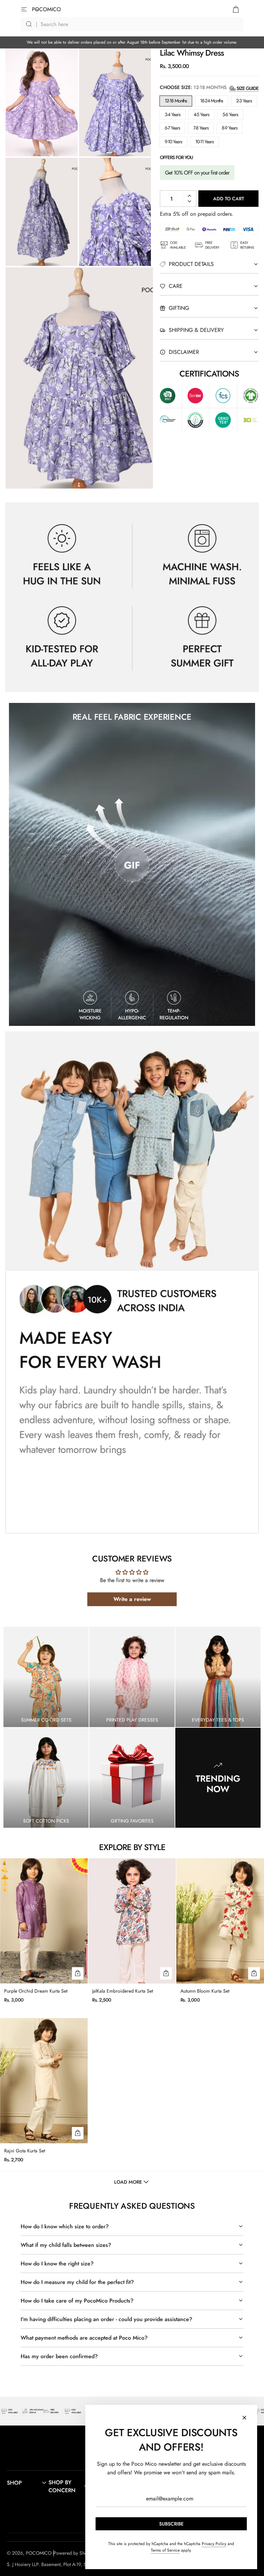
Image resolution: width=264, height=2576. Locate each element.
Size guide (247, 88)
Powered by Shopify (74, 2553)
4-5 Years (201, 114)
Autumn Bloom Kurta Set (205, 1991)
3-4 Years (173, 114)
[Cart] (236, 9)
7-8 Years (201, 128)
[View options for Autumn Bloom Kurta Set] (254, 1973)
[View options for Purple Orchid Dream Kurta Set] (78, 1973)
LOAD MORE (128, 2182)
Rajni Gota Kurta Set (25, 2151)
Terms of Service (165, 2550)
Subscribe (171, 2524)
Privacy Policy (214, 2544)
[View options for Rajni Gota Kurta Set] (78, 2133)
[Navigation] (28, 9)
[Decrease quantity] (189, 201)
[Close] (244, 2418)
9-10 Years (173, 142)
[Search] (132, 24)
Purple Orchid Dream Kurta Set (36, 1991)
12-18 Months (176, 101)
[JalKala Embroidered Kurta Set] (132, 1921)
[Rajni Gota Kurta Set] (44, 2081)
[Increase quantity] (189, 196)
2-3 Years (244, 101)
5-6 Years (230, 114)
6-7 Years (172, 128)
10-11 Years (205, 142)
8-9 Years (230, 128)
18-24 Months (212, 101)
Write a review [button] (132, 1599)
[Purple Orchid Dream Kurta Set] (44, 1921)
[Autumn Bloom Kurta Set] (220, 1921)
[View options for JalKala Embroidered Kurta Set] (166, 1973)
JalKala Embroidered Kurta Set (123, 1991)
